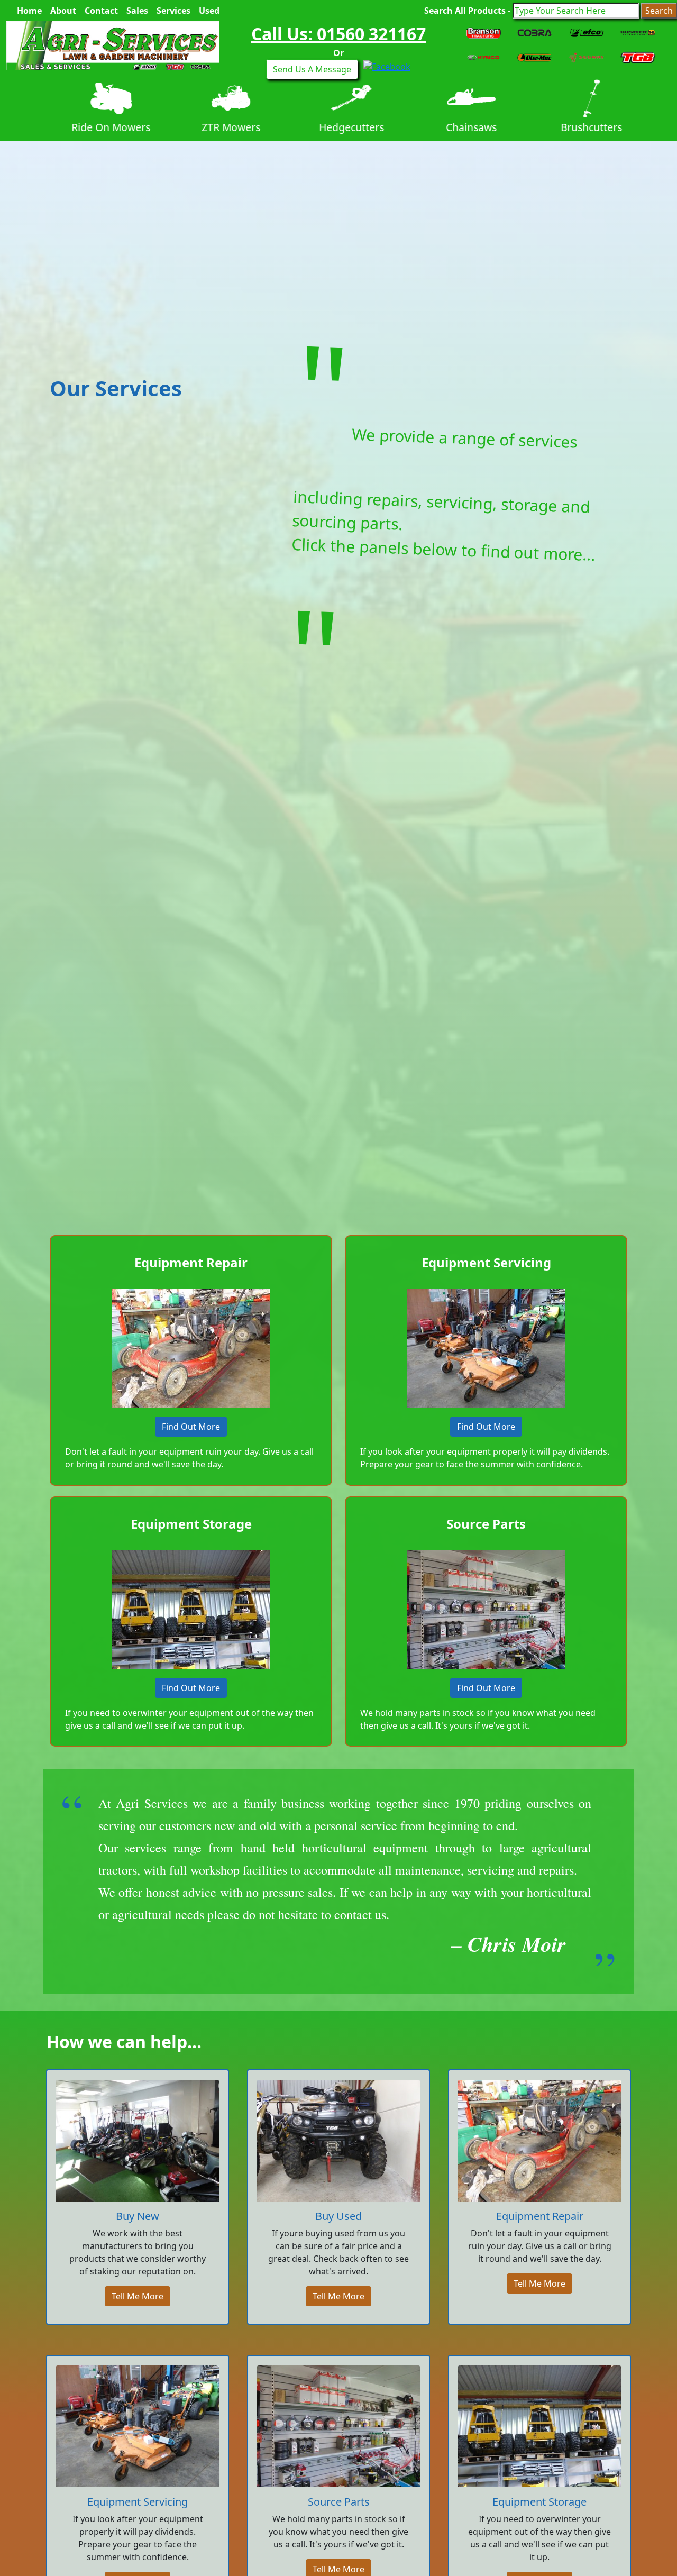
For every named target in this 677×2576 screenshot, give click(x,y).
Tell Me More (138, 2296)
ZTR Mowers (218, 127)
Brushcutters (579, 127)
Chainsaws (459, 127)
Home (29, 11)
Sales (137, 11)
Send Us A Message (312, 69)
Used (209, 11)
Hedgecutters (338, 127)
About (63, 11)
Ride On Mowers (98, 127)
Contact (101, 11)
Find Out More (191, 1427)
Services (173, 11)
